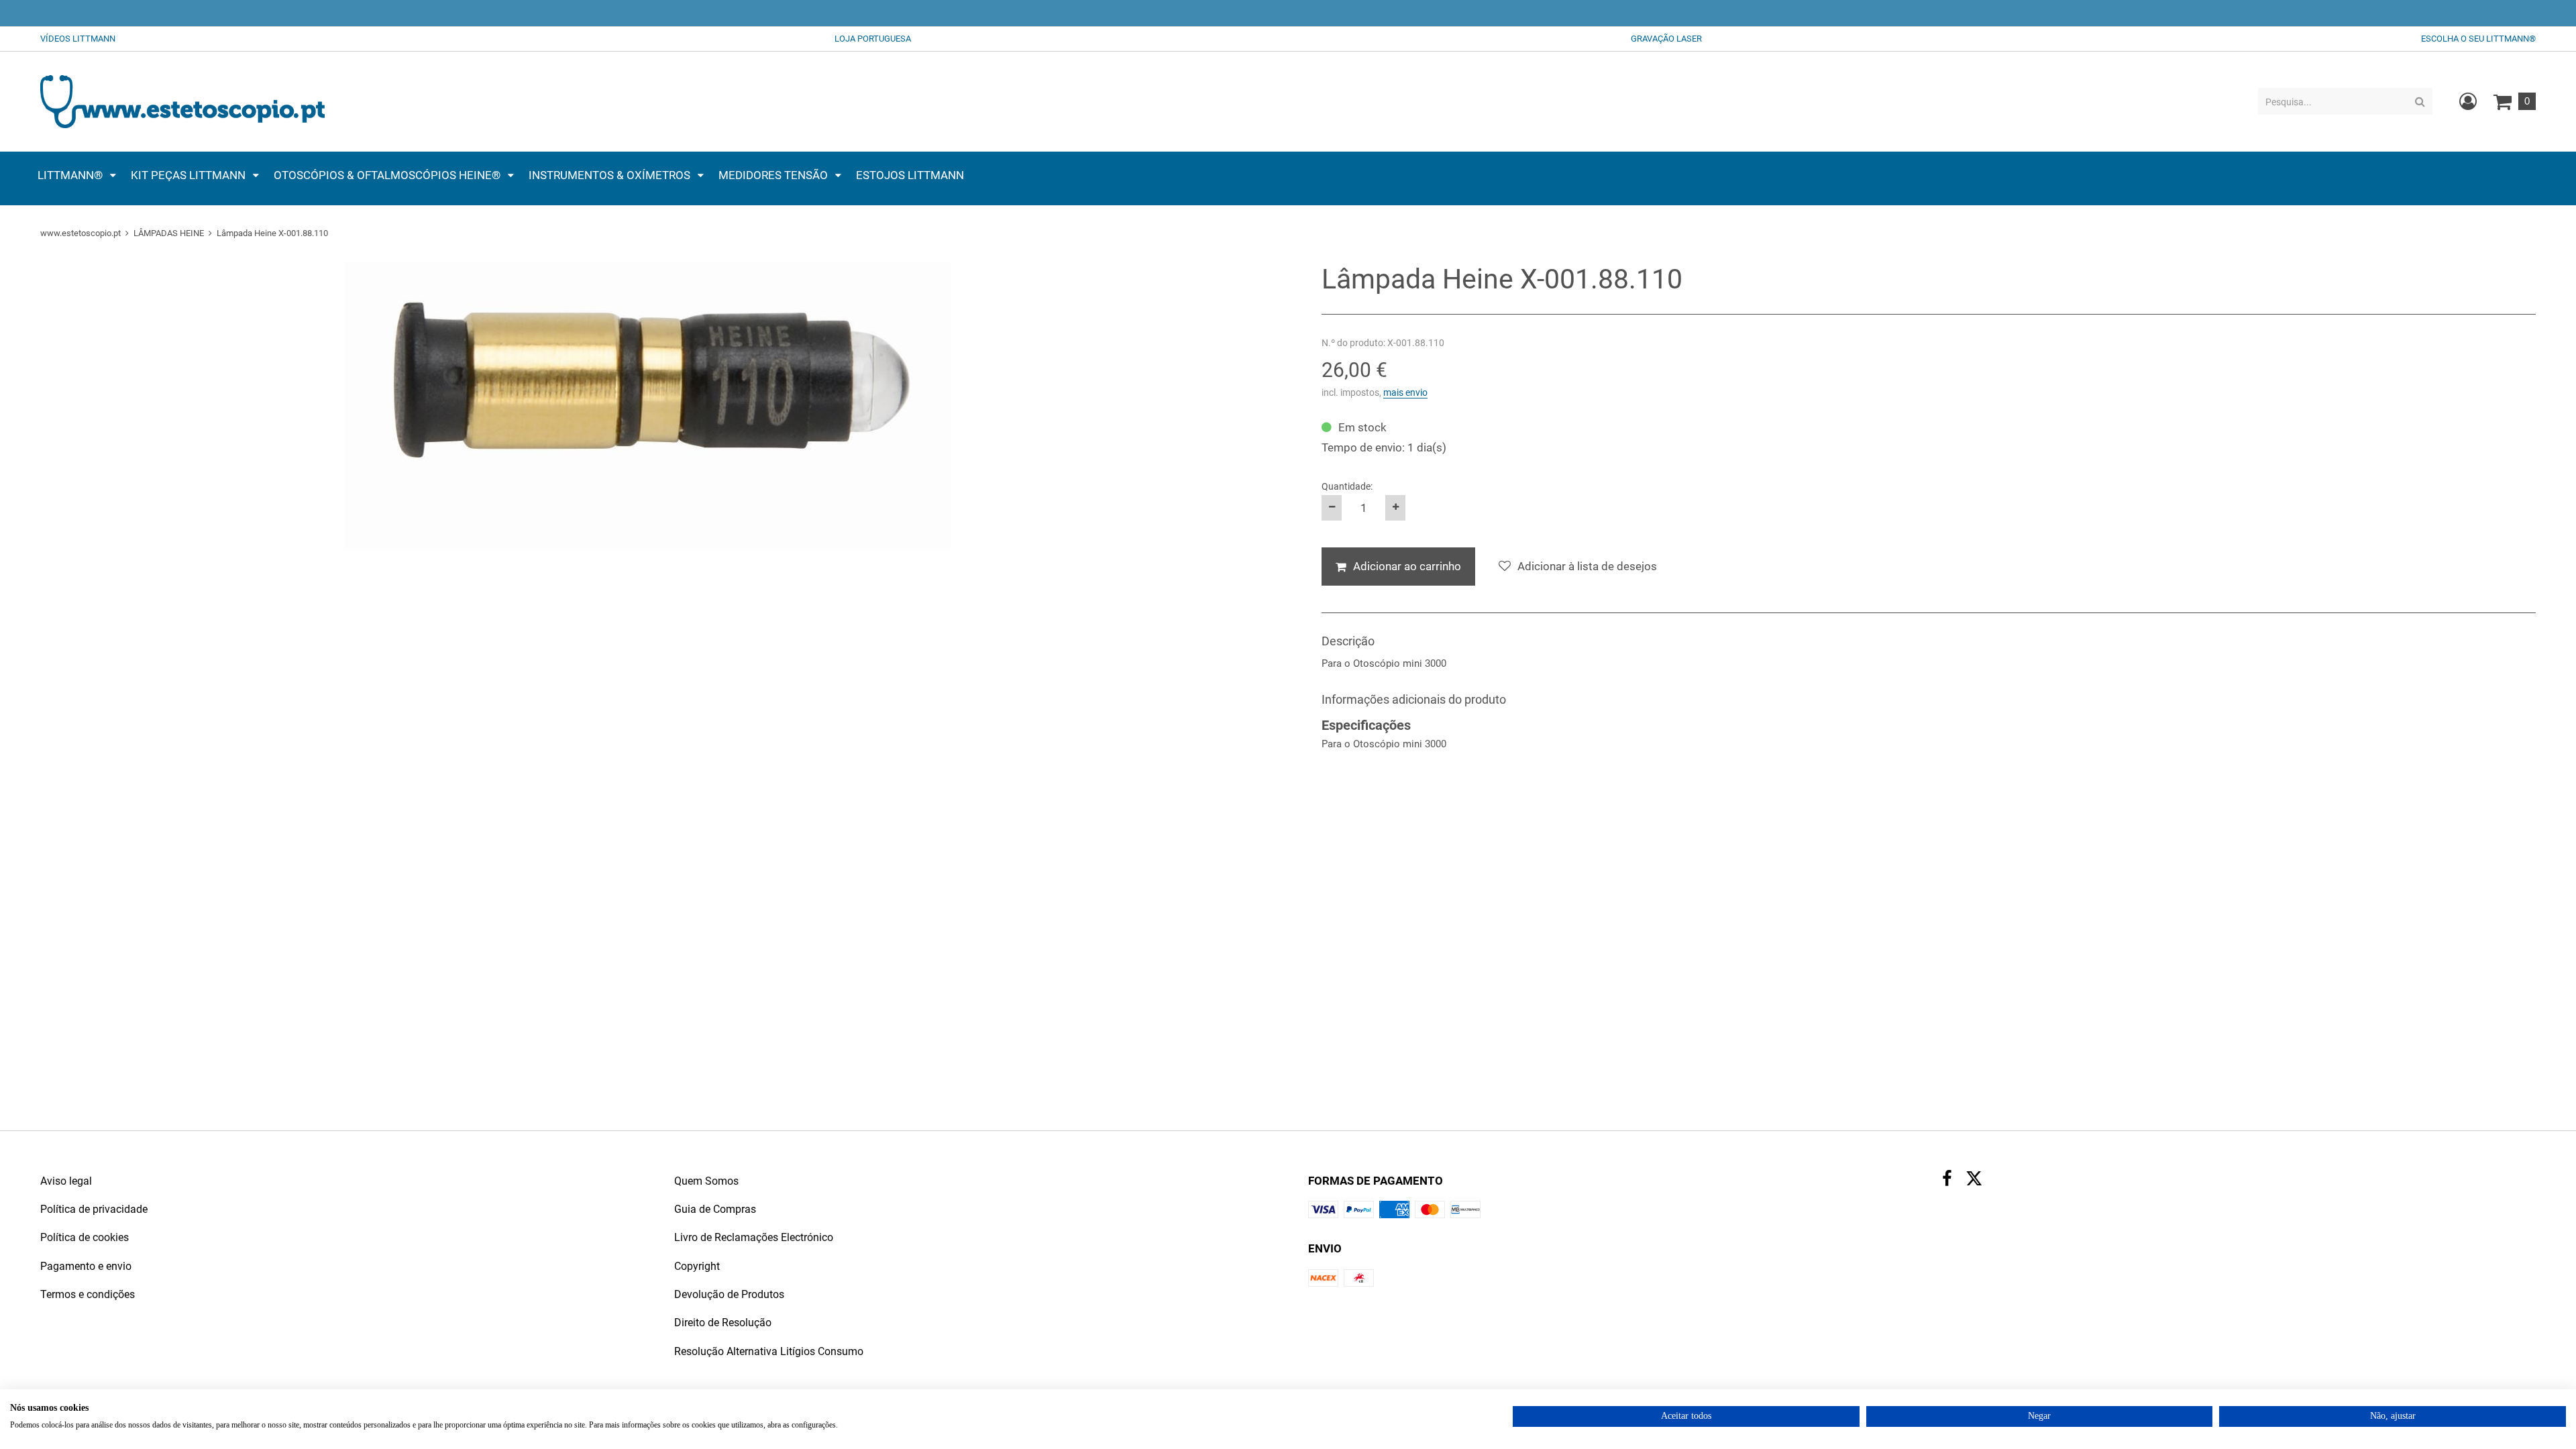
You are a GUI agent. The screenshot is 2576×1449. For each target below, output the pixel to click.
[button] (77, 175)
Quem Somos (706, 1181)
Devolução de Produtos (729, 1294)
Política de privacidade (94, 1209)
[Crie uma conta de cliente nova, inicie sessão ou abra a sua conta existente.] (2468, 101)
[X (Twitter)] (1974, 1182)
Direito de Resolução (723, 1323)
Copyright (697, 1266)
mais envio (1405, 392)
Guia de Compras (715, 1209)
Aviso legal (66, 1181)
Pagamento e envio (86, 1266)
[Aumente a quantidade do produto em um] (1395, 508)
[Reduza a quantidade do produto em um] (1332, 508)
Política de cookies (85, 1237)
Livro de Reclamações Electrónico (754, 1237)
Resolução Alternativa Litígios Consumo (769, 1351)
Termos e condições (88, 1294)
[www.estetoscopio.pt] (182, 101)
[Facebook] (1947, 1180)
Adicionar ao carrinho (1407, 566)
